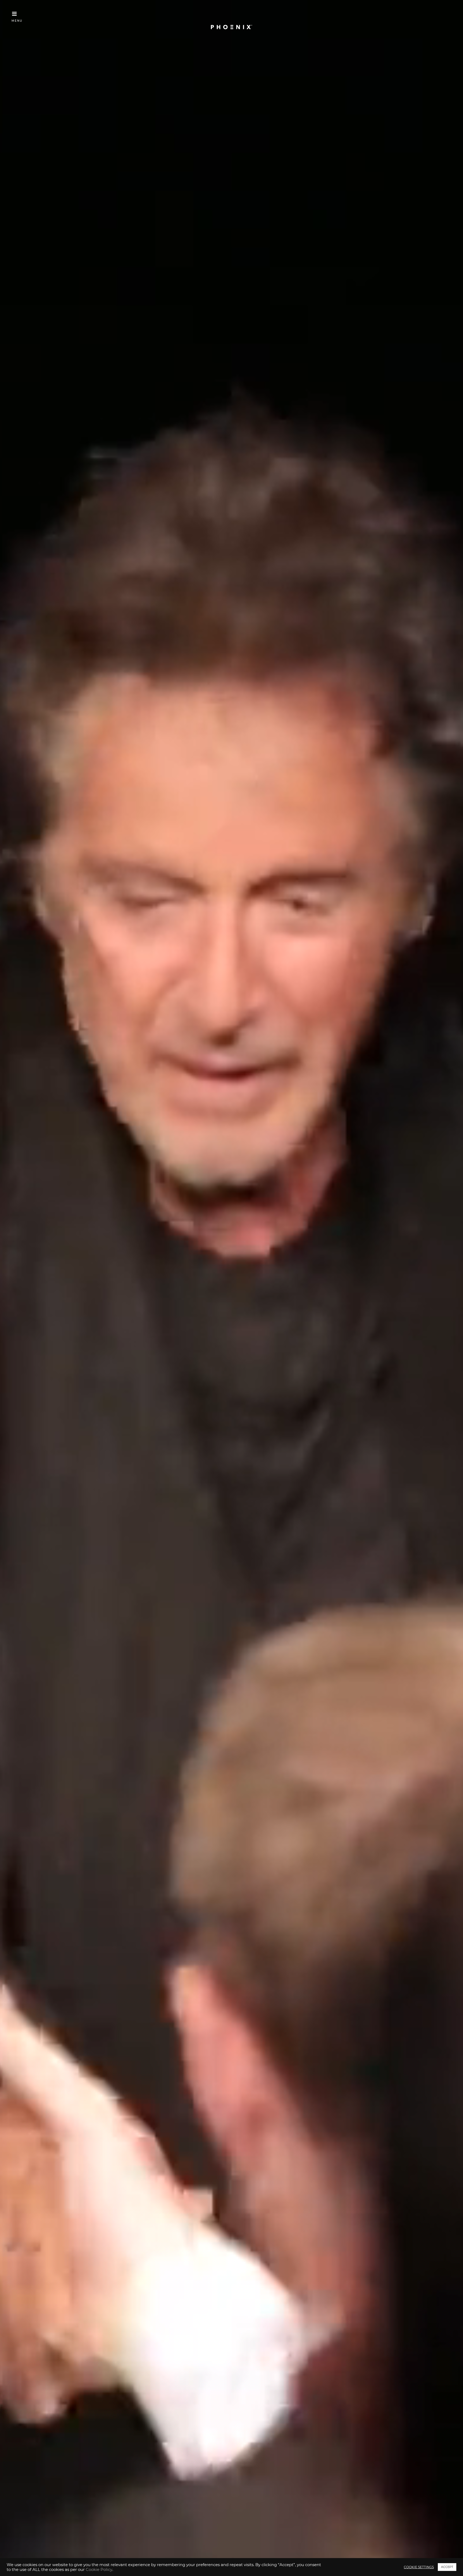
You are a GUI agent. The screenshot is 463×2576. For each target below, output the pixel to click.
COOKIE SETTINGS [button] (419, 2567)
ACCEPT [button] (447, 2567)
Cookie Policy (99, 2570)
